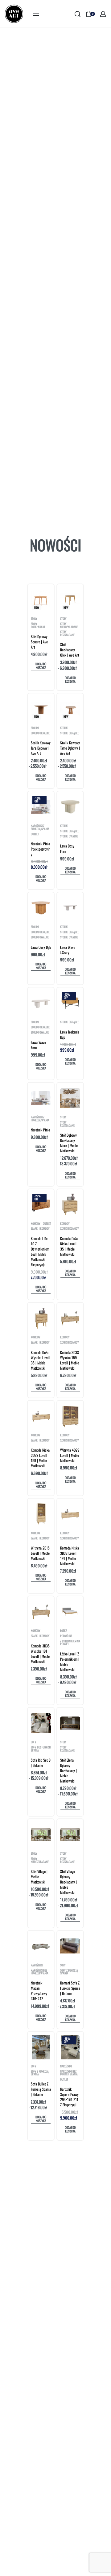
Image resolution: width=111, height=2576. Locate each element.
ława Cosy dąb (41, 947)
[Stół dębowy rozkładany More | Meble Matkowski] (70, 1098)
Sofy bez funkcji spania (41, 1749)
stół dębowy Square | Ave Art (39, 642)
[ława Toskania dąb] (70, 1003)
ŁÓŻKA (64, 1631)
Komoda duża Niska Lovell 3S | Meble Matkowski (69, 1246)
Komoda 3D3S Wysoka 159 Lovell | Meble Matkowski (70, 1360)
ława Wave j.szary (68, 950)
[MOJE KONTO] (103, 14)
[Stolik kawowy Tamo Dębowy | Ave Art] (70, 709)
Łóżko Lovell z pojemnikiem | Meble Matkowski (70, 1662)
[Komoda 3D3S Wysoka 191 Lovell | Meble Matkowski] (41, 1612)
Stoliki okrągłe (40, 733)
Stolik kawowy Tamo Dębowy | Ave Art (70, 748)
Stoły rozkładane (38, 625)
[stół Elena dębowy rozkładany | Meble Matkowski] (70, 1723)
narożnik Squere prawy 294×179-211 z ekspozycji (69, 2097)
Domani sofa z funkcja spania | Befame (70, 1988)
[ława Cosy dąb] (41, 908)
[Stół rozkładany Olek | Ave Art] (70, 600)
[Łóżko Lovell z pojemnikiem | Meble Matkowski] (70, 1612)
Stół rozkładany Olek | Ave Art (70, 650)
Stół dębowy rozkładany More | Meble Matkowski (69, 1143)
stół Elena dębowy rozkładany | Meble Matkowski (68, 1770)
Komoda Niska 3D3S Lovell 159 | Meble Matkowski (40, 1458)
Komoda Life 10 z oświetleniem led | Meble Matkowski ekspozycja (40, 1251)
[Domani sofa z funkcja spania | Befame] (70, 1946)
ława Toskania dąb (70, 1034)
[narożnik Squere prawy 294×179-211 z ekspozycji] (70, 2047)
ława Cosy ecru (67, 848)
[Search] (78, 14)
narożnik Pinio (40, 1130)
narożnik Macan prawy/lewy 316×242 (39, 1991)
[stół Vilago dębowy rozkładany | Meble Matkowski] (70, 1835)
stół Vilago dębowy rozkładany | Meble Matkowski (68, 1882)
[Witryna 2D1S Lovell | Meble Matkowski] (41, 1514)
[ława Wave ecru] (41, 1003)
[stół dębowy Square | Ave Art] (41, 599)
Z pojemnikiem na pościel (70, 1643)
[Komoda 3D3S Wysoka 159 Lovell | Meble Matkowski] (70, 1318)
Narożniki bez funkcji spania (40, 1972)
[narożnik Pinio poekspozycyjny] (41, 807)
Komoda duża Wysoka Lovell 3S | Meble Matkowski (41, 1360)
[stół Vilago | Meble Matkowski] (41, 1835)
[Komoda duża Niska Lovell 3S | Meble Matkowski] (70, 1205)
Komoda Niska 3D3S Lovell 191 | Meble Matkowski (70, 1556)
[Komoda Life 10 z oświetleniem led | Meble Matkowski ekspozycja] (41, 1205)
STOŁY (34, 619)
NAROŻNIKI (37, 1965)
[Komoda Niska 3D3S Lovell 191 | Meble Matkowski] (70, 1514)
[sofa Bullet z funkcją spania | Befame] (41, 2047)
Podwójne (66, 1636)
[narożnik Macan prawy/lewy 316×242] (41, 1946)
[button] (41, 666)
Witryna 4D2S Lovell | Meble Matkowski (70, 1455)
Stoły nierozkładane (69, 625)
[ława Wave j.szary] (70, 908)
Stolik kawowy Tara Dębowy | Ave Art (41, 748)
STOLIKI (35, 728)
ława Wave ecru (38, 1045)
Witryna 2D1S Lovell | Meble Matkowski (40, 1553)
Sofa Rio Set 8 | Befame (41, 1763)
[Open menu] (36, 14)
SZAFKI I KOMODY (40, 1229)
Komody (36, 1224)
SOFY (34, 1742)
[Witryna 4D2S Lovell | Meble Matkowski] (70, 1416)
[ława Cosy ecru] (70, 807)
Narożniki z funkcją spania (40, 827)
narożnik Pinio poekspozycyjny (41, 849)
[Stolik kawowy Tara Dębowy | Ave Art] (41, 709)
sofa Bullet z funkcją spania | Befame (41, 2089)
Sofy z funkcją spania (69, 1972)
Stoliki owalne (69, 836)
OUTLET (35, 834)
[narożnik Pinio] (41, 1098)
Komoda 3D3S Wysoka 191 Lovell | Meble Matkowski (40, 1654)
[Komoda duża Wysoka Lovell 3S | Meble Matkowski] (41, 1318)
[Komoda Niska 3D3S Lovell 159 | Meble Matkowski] (41, 1416)
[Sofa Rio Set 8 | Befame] (41, 1723)
